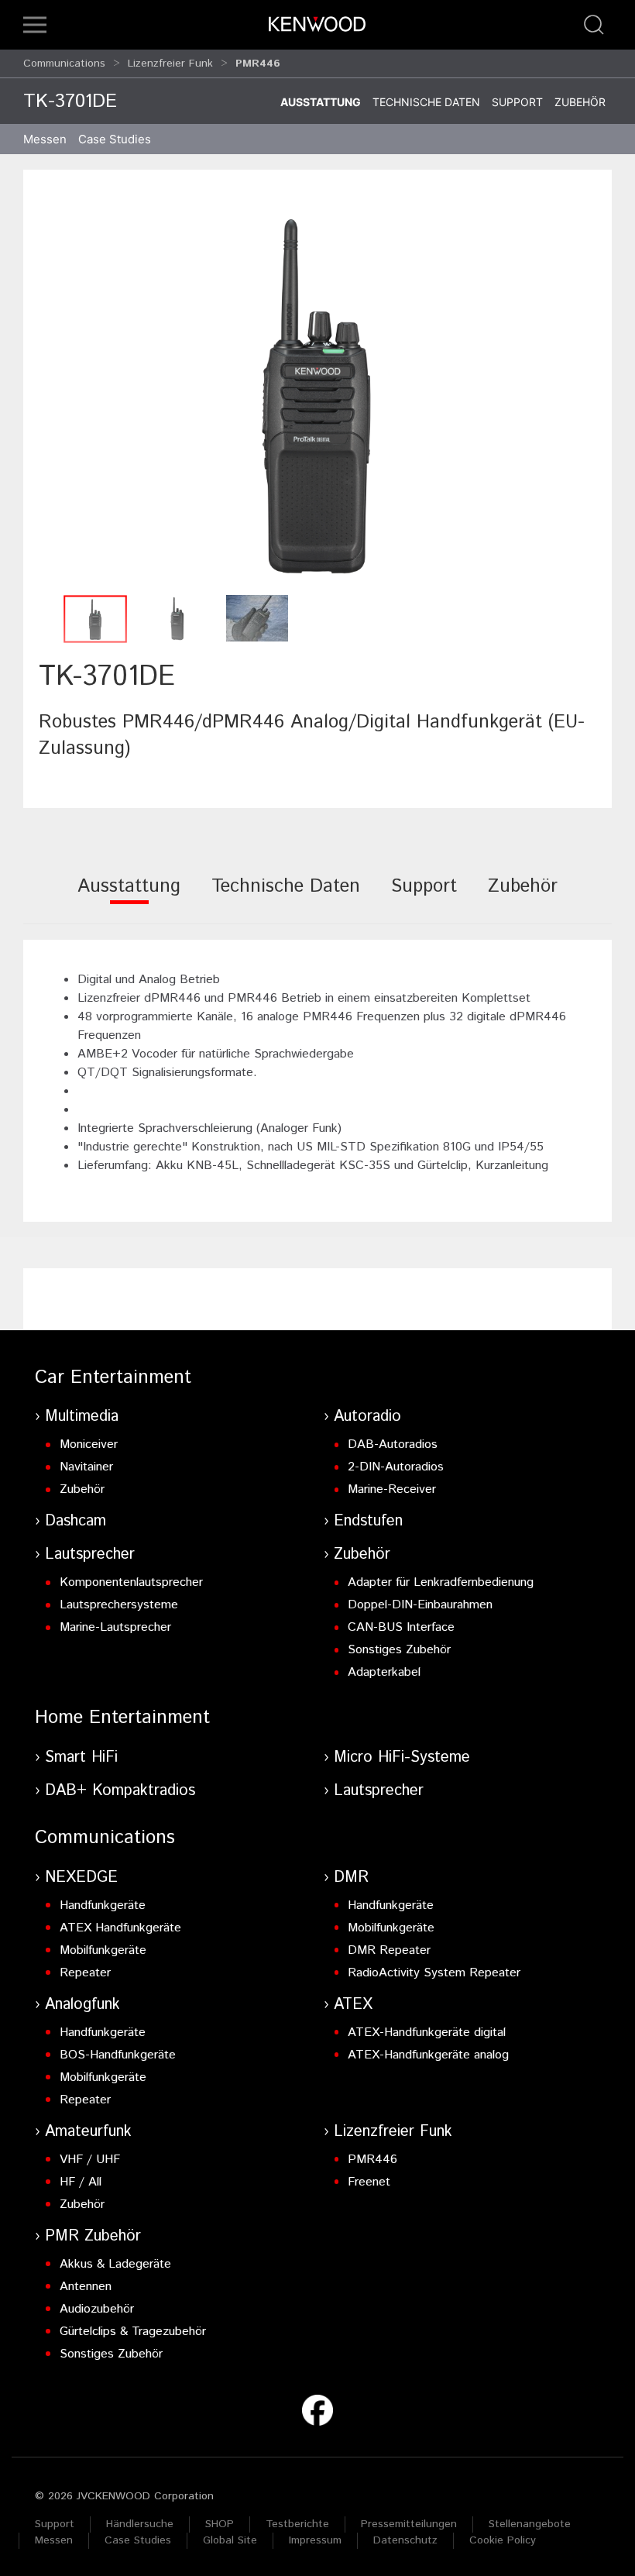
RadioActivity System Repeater (434, 1973)
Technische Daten (426, 102)
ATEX (353, 2005)
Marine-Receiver (392, 1489)
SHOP (220, 2524)
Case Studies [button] (115, 139)
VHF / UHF (90, 2160)
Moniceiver (89, 1444)
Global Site (230, 2540)
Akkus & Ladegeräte (115, 2264)
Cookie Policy (503, 2540)
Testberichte (297, 2524)
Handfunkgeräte (103, 1905)
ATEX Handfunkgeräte (120, 1928)
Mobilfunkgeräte (103, 1950)
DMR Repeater (389, 1950)
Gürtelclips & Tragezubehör (133, 2332)
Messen (45, 139)
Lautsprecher (90, 1555)
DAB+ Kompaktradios (120, 1791)
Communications (64, 64)
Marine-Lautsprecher (115, 1627)
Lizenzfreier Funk (170, 64)
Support (517, 102)
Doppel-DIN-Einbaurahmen (420, 1605)
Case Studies (138, 2540)
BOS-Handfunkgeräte (118, 2055)
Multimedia (82, 1417)
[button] (35, 25)
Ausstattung (321, 102)
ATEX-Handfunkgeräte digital (427, 2033)
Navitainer (86, 1467)
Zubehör (580, 102)
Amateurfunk (88, 2132)
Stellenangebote (530, 2524)
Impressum (315, 2540)
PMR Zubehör (93, 2236)
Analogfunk (82, 2005)
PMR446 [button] (258, 64)
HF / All (81, 2182)
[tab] (129, 897)
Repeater (85, 1973)
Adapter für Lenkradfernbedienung (441, 1582)
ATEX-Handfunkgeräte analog (428, 2055)
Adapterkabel (384, 1672)
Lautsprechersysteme (119, 1605)
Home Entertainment (122, 1718)
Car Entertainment (113, 1377)
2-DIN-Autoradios (396, 1467)
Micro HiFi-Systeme (402, 1757)
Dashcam (76, 1521)
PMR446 (372, 2160)
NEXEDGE (81, 1878)
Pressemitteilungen (409, 2524)
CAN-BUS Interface (401, 1627)
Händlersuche (140, 2524)
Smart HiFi (81, 1757)
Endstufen (368, 1521)
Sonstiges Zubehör (399, 1650)
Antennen (86, 2287)
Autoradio (367, 1417)
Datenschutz (405, 2540)
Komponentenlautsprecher (131, 1582)
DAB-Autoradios (393, 1444)
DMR (351, 1878)
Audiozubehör (97, 2309)
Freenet (369, 2182)
